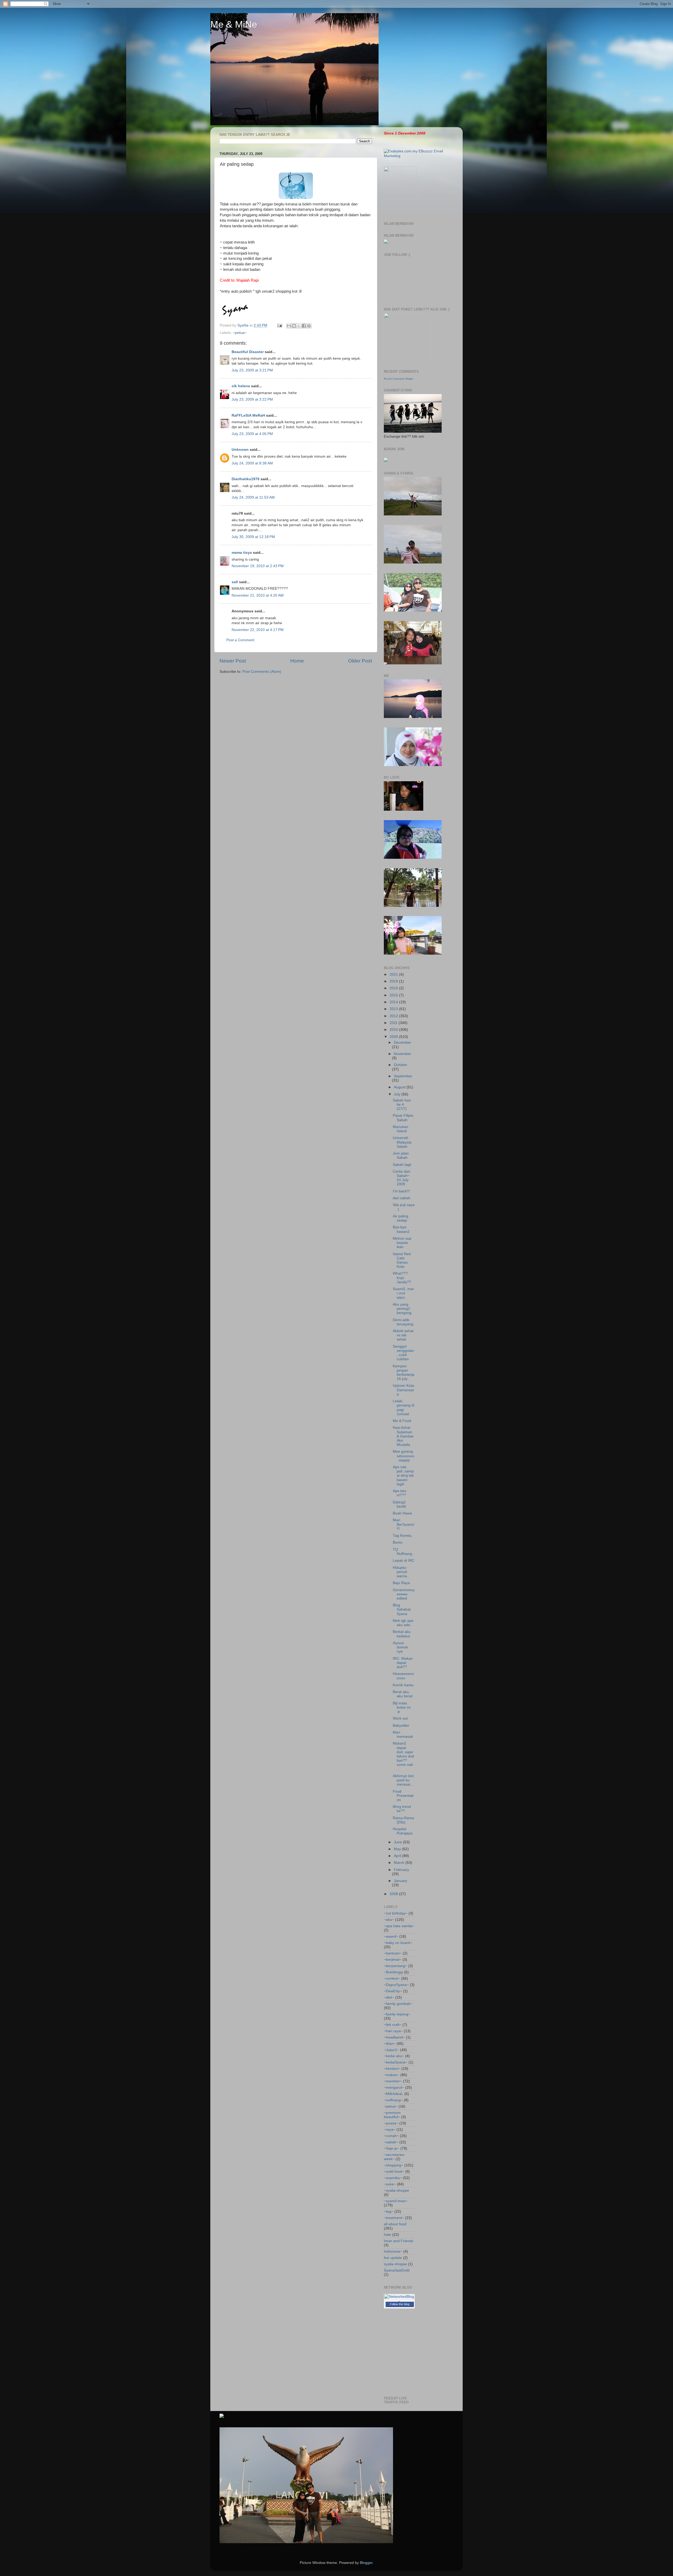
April (398, 1856)
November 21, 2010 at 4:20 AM (258, 595)
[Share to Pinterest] (309, 326)
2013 (394, 1009)
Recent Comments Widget (398, 379)
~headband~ (394, 2037)
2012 (394, 1016)
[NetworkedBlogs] (399, 2302)
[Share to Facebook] (304, 326)
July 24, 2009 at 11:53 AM (253, 497)
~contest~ (392, 1978)
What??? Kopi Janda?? (402, 1278)
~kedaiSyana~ (396, 2062)
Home (297, 661)
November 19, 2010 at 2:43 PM (258, 566)
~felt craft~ (393, 2025)
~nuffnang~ (393, 2100)
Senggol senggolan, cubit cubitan (403, 1353)
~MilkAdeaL (394, 2094)
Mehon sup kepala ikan (402, 1243)
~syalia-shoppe (396, 2190)
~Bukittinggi (393, 1972)
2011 (394, 1023)
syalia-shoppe (395, 2264)
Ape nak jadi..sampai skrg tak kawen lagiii (403, 1476)
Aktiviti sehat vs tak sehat (403, 1335)
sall (235, 582)
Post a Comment (240, 640)
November (402, 1054)
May (398, 1849)
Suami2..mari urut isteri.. (403, 1293)
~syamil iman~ (396, 2201)
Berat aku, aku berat (403, 1694)
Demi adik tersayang (403, 1322)
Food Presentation (403, 1796)
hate (388, 2235)
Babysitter (401, 1726)
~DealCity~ (393, 1991)
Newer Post (233, 661)
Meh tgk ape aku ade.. (403, 1623)
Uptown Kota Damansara (403, 1390)
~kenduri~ (392, 2069)
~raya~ (390, 2130)
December (402, 1043)
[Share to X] (299, 326)
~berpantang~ (396, 1966)
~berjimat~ (393, 1960)
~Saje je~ (392, 2148)
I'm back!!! (401, 1191)
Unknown (240, 450)
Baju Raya (401, 1583)
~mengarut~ (394, 2088)
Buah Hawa (402, 1513)
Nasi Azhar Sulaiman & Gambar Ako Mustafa (403, 1436)
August (400, 1087)
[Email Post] (279, 325)
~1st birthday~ (396, 1913)
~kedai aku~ (394, 2056)
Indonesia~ (393, 2251)
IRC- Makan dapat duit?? (403, 1663)
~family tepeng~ (397, 2014)
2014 (394, 1002)
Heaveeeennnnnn (403, 1676)
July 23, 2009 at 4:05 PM (252, 434)
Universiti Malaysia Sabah (402, 1142)
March (400, 1863)
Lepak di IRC (404, 1561)
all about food (395, 2224)
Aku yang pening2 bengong (402, 1309)
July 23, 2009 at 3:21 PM (252, 370)
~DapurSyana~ (396, 1985)
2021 (394, 974)
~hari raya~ (393, 2031)
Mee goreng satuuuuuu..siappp (404, 1456)
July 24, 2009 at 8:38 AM (252, 463)
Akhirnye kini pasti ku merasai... (403, 1780)
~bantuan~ (393, 1953)
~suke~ (390, 2184)
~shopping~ (394, 2165)
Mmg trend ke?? (402, 1809)
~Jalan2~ (391, 2050)
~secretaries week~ (394, 2157)
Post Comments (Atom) (262, 672)
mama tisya (242, 553)
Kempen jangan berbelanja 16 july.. (404, 1373)
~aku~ (389, 1920)
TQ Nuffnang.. (403, 1552)
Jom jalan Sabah (401, 1155)
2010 (394, 1030)
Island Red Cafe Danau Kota (402, 1260)
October (401, 1065)
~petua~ (240, 333)
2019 (394, 981)
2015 (394, 995)
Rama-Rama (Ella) (403, 1820)
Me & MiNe (234, 24)
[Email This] (289, 326)
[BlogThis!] (294, 326)
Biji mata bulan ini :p (402, 1707)
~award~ (391, 1936)
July (398, 1094)
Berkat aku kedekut (402, 1634)
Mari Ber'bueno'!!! (404, 1524)
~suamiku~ (393, 2178)
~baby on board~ (398, 1943)
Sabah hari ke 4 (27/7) (402, 1105)
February (401, 1870)
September (403, 1076)
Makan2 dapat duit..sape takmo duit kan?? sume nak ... (403, 1756)
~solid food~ (394, 2172)
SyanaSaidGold (397, 2270)
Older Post (360, 661)
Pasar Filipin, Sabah (404, 1118)
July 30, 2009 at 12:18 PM (253, 537)
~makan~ (392, 2075)
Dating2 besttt (399, 1504)
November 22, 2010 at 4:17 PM (258, 630)
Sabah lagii (402, 1165)
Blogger (366, 2563)
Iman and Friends (399, 2241)
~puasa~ (391, 2123)
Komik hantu (403, 1685)
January (401, 1881)
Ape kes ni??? (399, 1493)
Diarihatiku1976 (246, 479)
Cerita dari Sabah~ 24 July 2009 (401, 1178)
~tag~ (389, 2212)
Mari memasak (403, 1734)
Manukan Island (401, 1129)
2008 (394, 1894)
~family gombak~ (398, 2004)
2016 (394, 988)
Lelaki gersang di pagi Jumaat (404, 1408)
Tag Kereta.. (403, 1536)
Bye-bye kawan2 (401, 1229)
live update (393, 2258)
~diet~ (389, 1997)
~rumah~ (391, 2136)
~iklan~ (390, 2044)
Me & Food (402, 1421)
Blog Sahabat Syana (402, 1609)
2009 (394, 1037)
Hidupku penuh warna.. (401, 1572)
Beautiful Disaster (248, 352)
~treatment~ (394, 2218)
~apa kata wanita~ (399, 1926)
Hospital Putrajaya (403, 1831)
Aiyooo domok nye (400, 1647)
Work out (400, 1718)
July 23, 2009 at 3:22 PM (252, 399)
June (398, 1842)
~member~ (393, 2081)
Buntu (398, 1542)
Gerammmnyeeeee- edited (404, 1594)
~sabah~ (391, 2142)
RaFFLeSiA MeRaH (248, 415)
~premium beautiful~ (392, 2115)
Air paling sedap (401, 1218)
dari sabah (402, 1198)
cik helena (241, 386)
